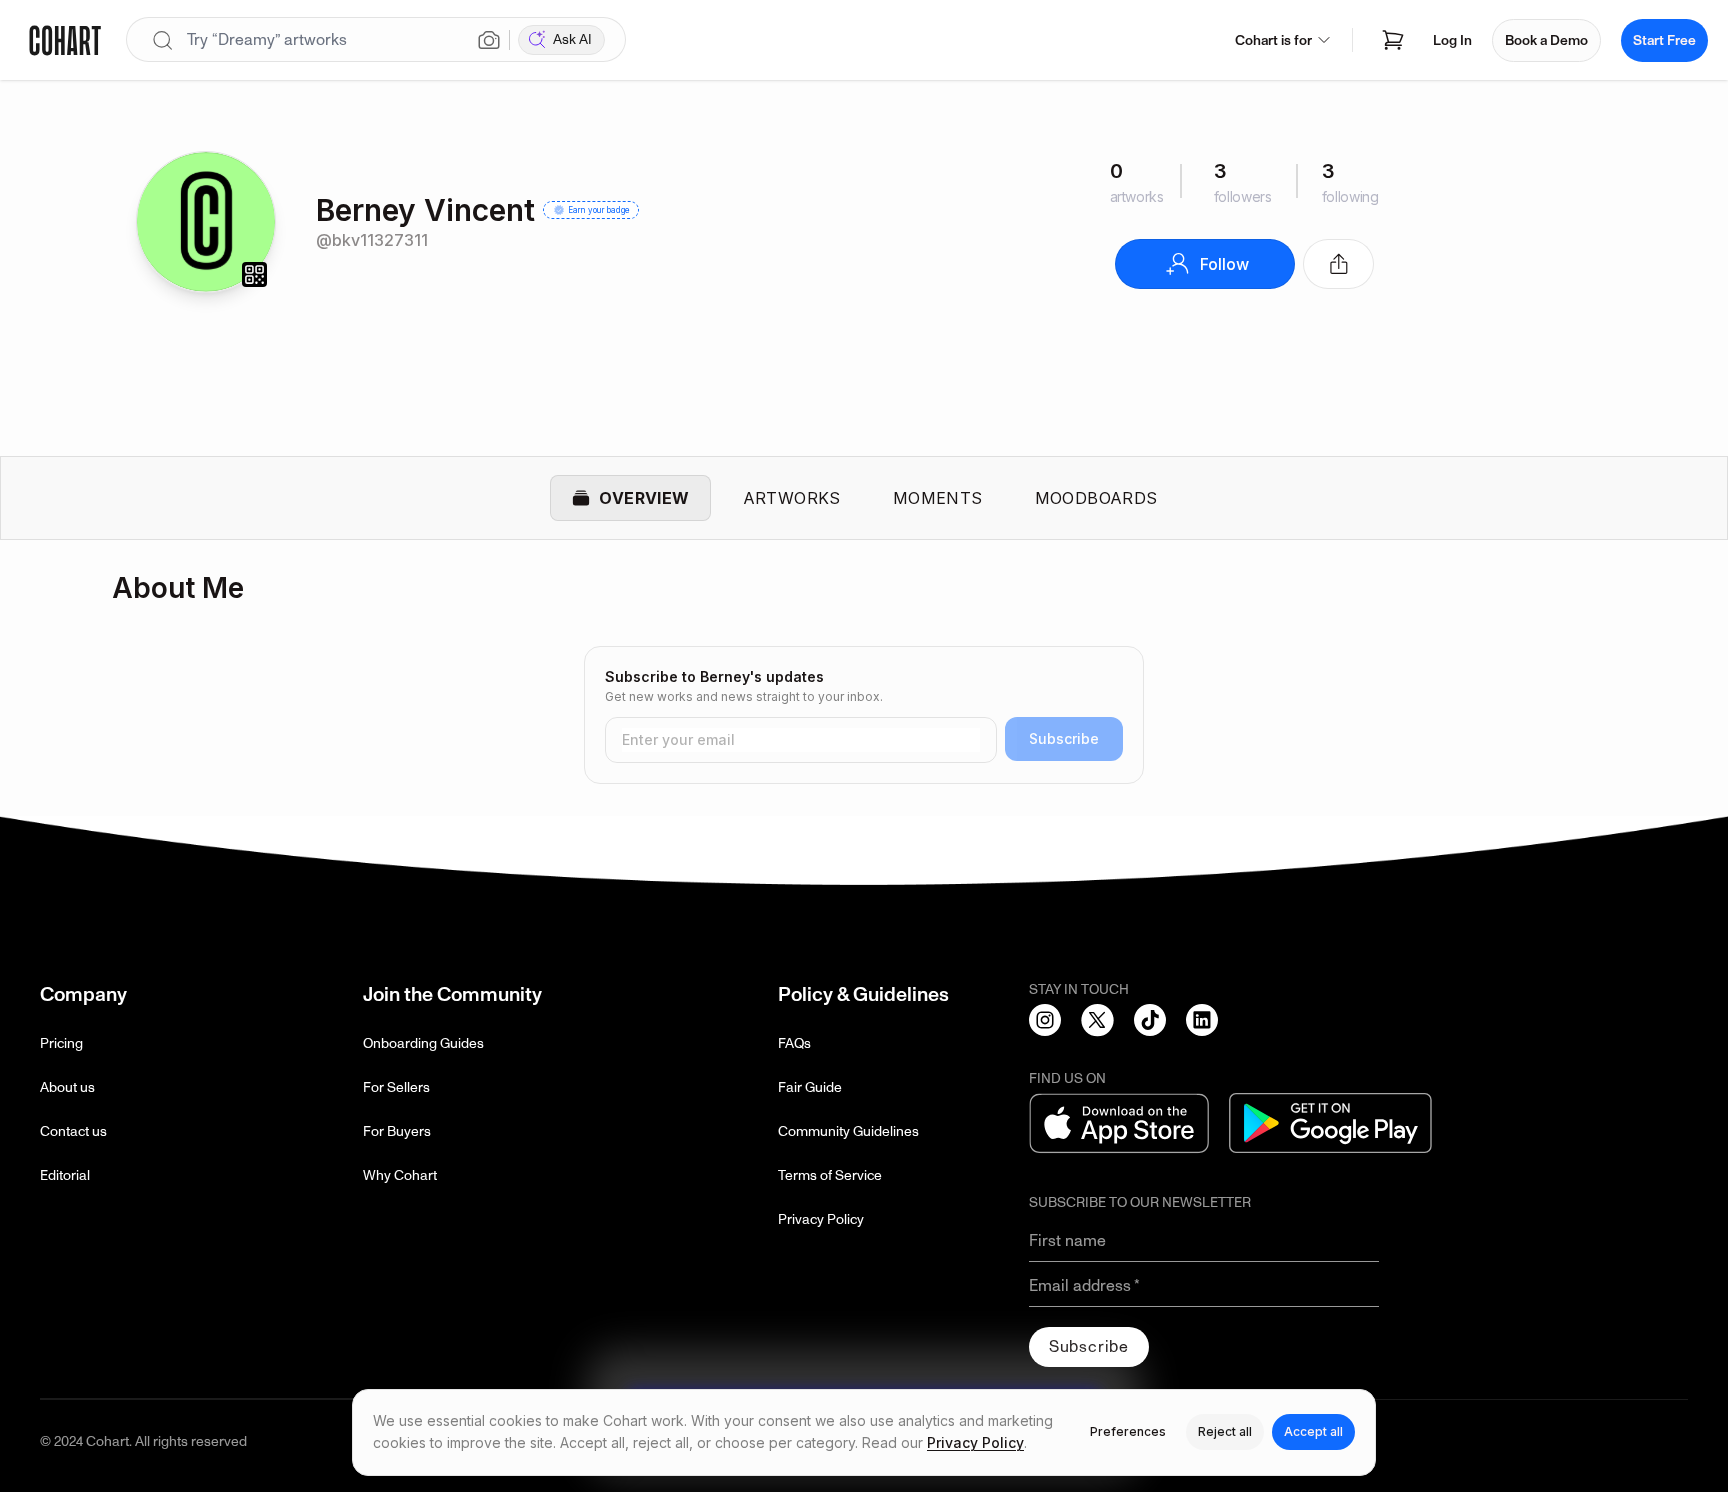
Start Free (1664, 40)
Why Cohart (400, 1175)
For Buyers (397, 1131)
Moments (938, 498)
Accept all (1313, 1431)
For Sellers (396, 1087)
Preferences (1128, 1431)
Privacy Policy (821, 1219)
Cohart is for (1273, 40)
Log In (1452, 40)
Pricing (61, 1043)
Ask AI (572, 39)
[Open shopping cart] (1393, 40)
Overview (644, 498)
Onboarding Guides (423, 1043)
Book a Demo (1546, 40)
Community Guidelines (848, 1131)
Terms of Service (830, 1175)
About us (67, 1087)
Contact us (73, 1131)
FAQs (794, 1043)
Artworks (792, 498)
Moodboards (1096, 498)
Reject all (1225, 1431)
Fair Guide (810, 1087)
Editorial (65, 1175)
